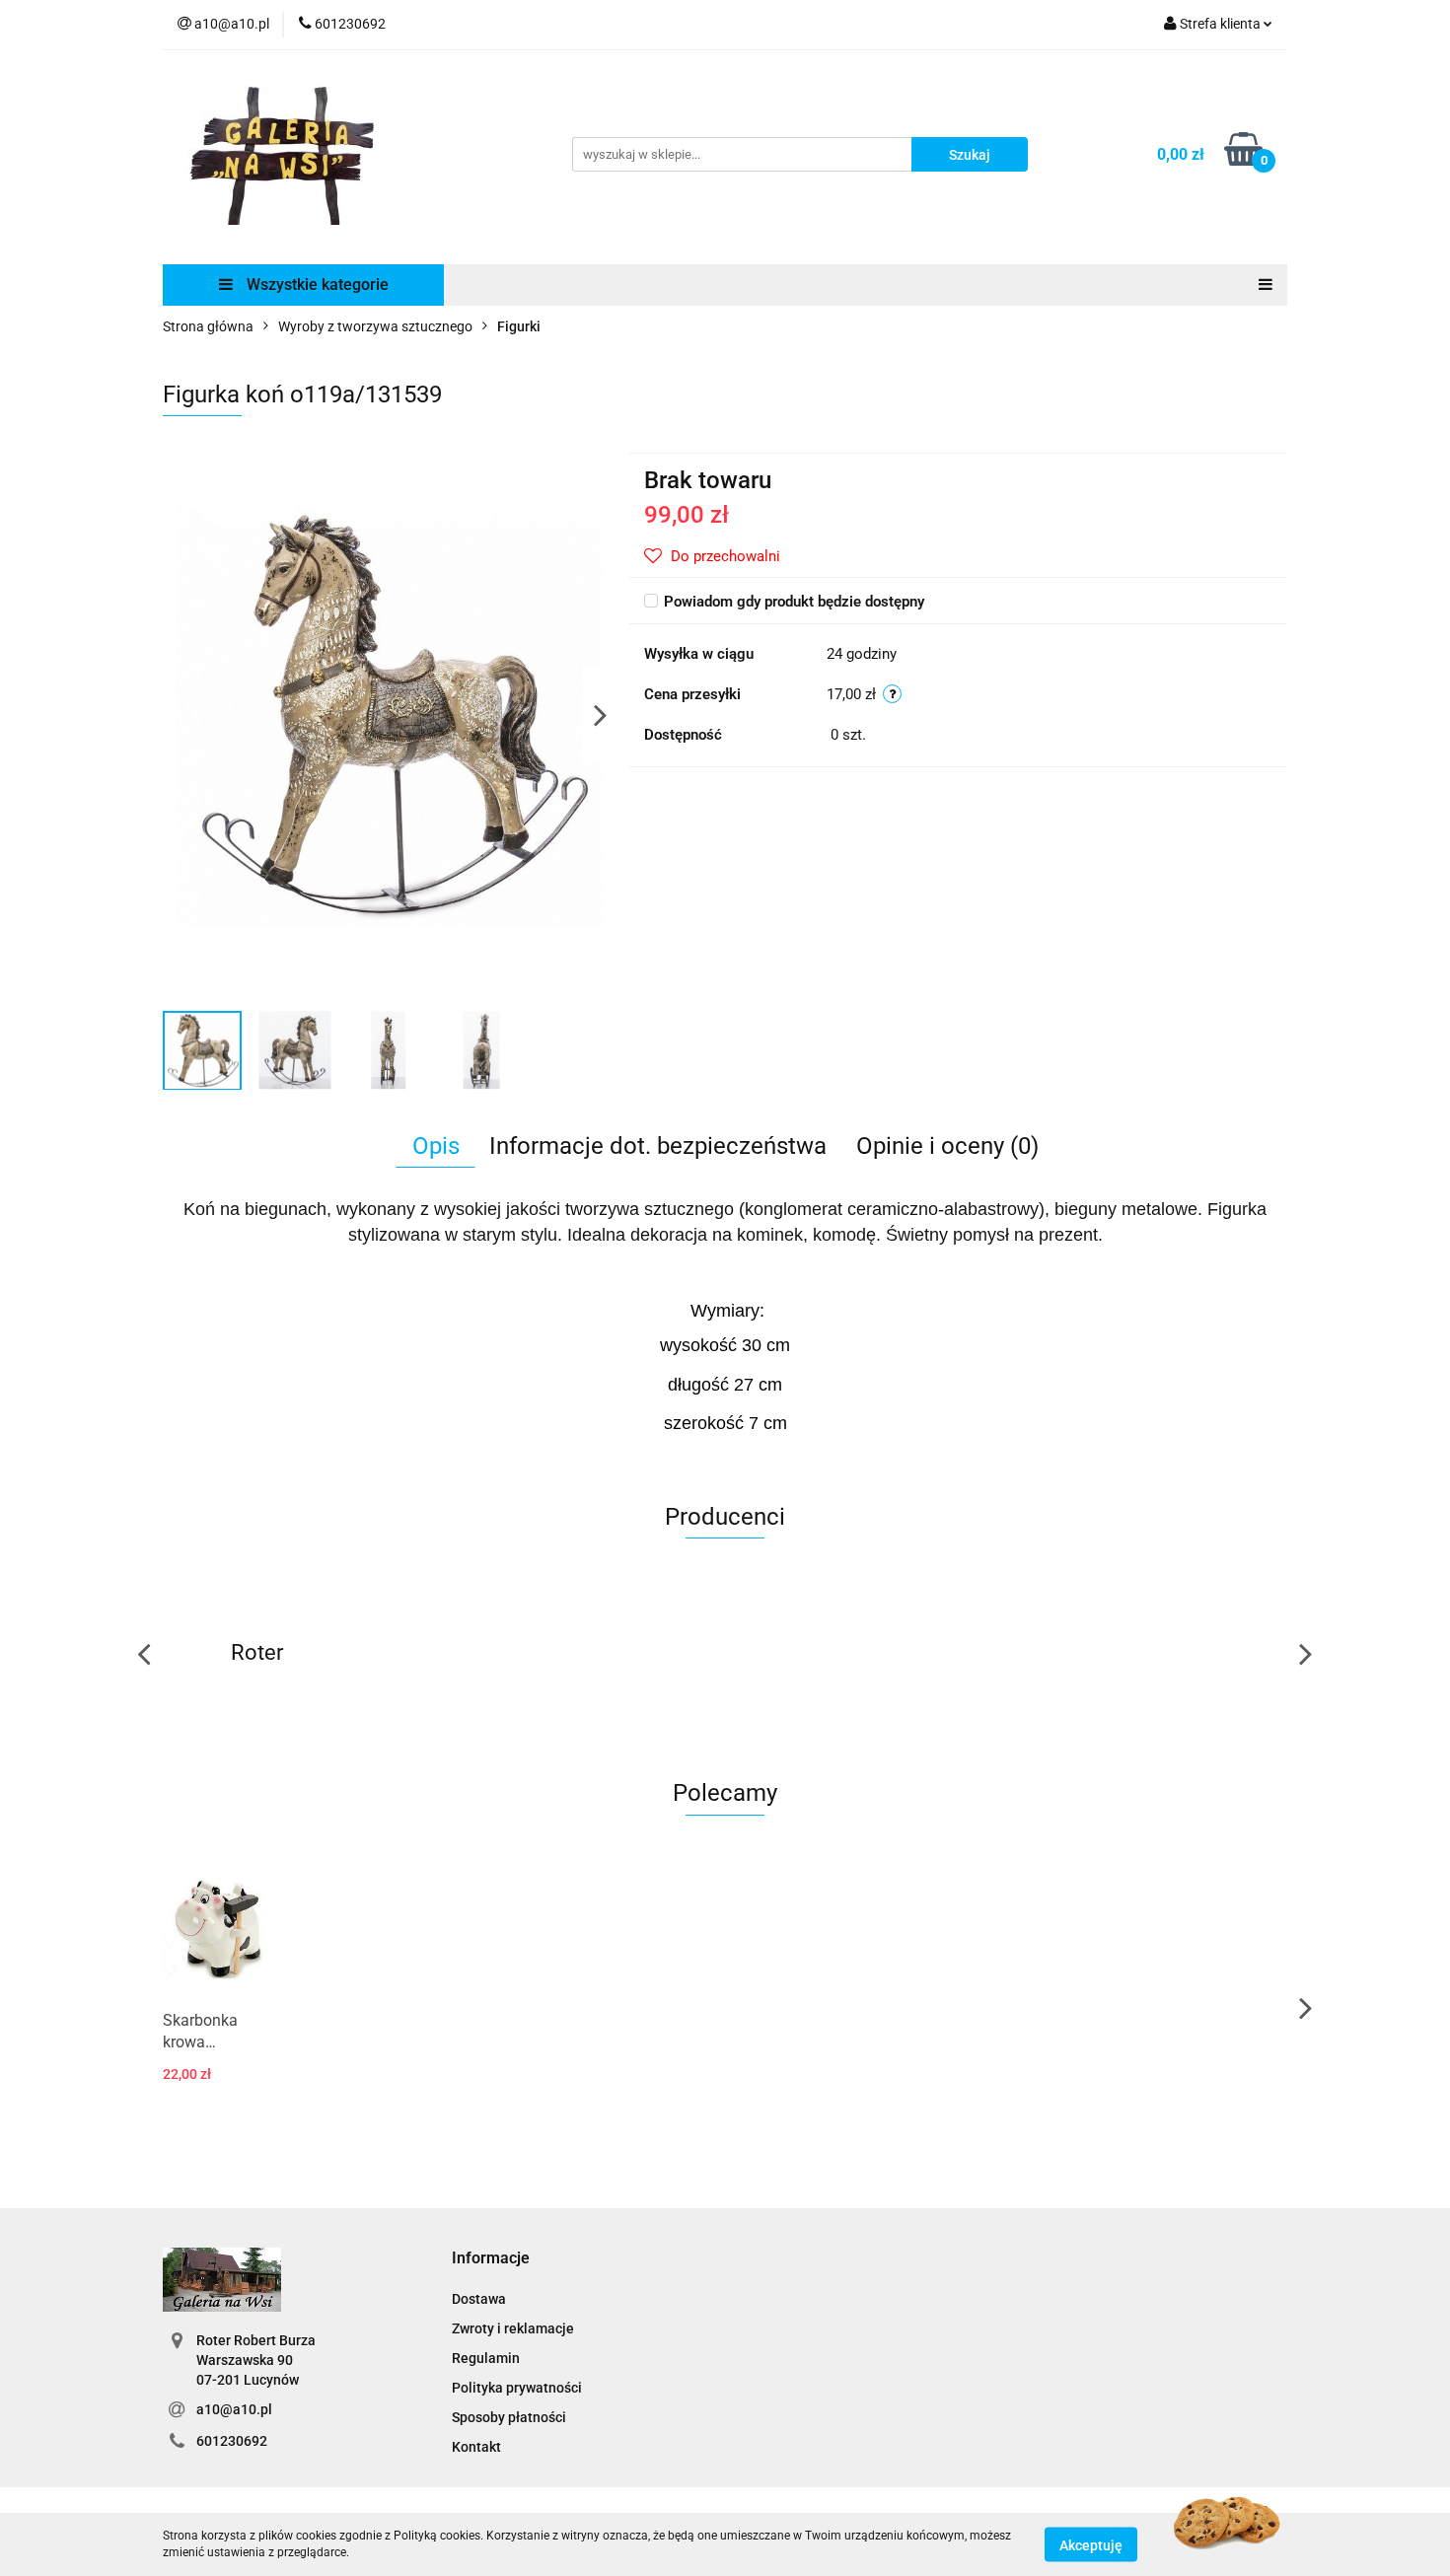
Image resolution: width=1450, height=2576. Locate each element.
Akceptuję (1091, 2544)
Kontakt (476, 2447)
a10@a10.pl (234, 2409)
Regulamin (486, 2358)
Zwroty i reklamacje (513, 2328)
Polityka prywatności (517, 2388)
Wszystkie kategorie (316, 285)
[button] (491, 2259)
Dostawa (479, 2299)
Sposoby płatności (509, 2417)
